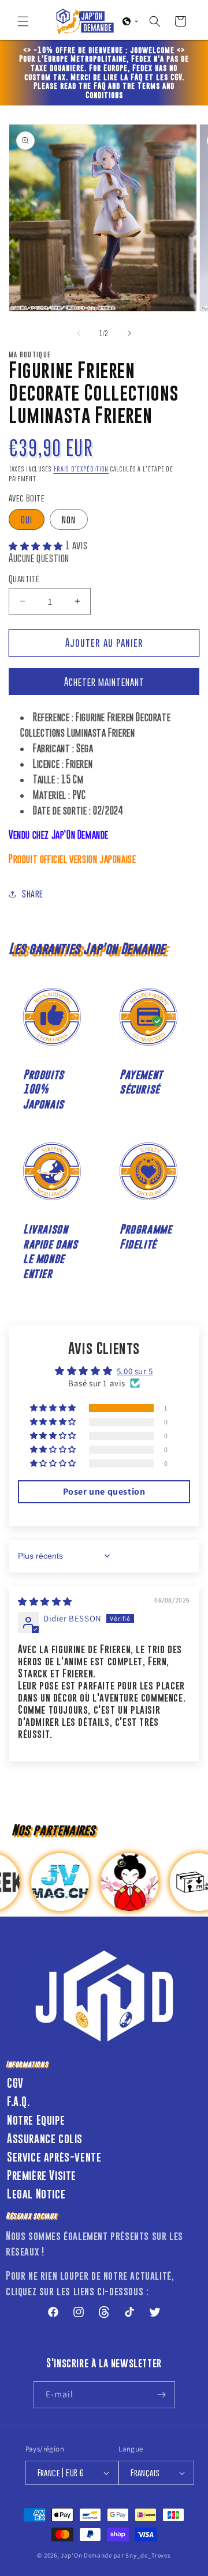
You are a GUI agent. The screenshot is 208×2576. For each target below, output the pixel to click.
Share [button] (33, 893)
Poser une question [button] (104, 1491)
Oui (27, 519)
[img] (45, 1602)
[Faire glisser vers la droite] (129, 333)
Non (69, 519)
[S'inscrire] (162, 2395)
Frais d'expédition (81, 469)
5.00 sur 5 (135, 1371)
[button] (23, 21)
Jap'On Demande (86, 2555)
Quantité (24, 578)
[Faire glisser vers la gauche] (79, 333)
